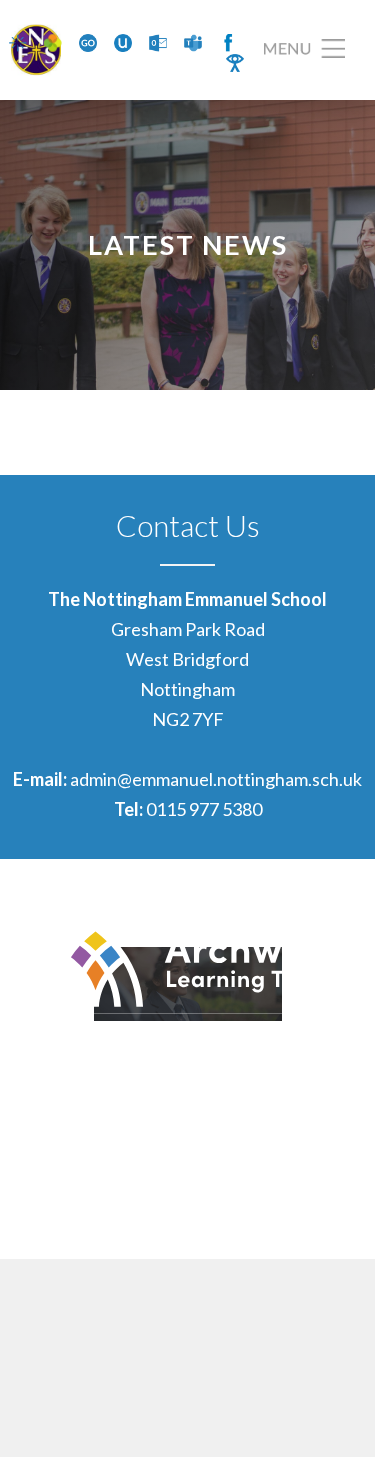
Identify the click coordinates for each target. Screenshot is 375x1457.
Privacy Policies (302, 1192)
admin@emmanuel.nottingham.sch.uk (216, 779)
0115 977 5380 (204, 809)
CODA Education (296, 1222)
